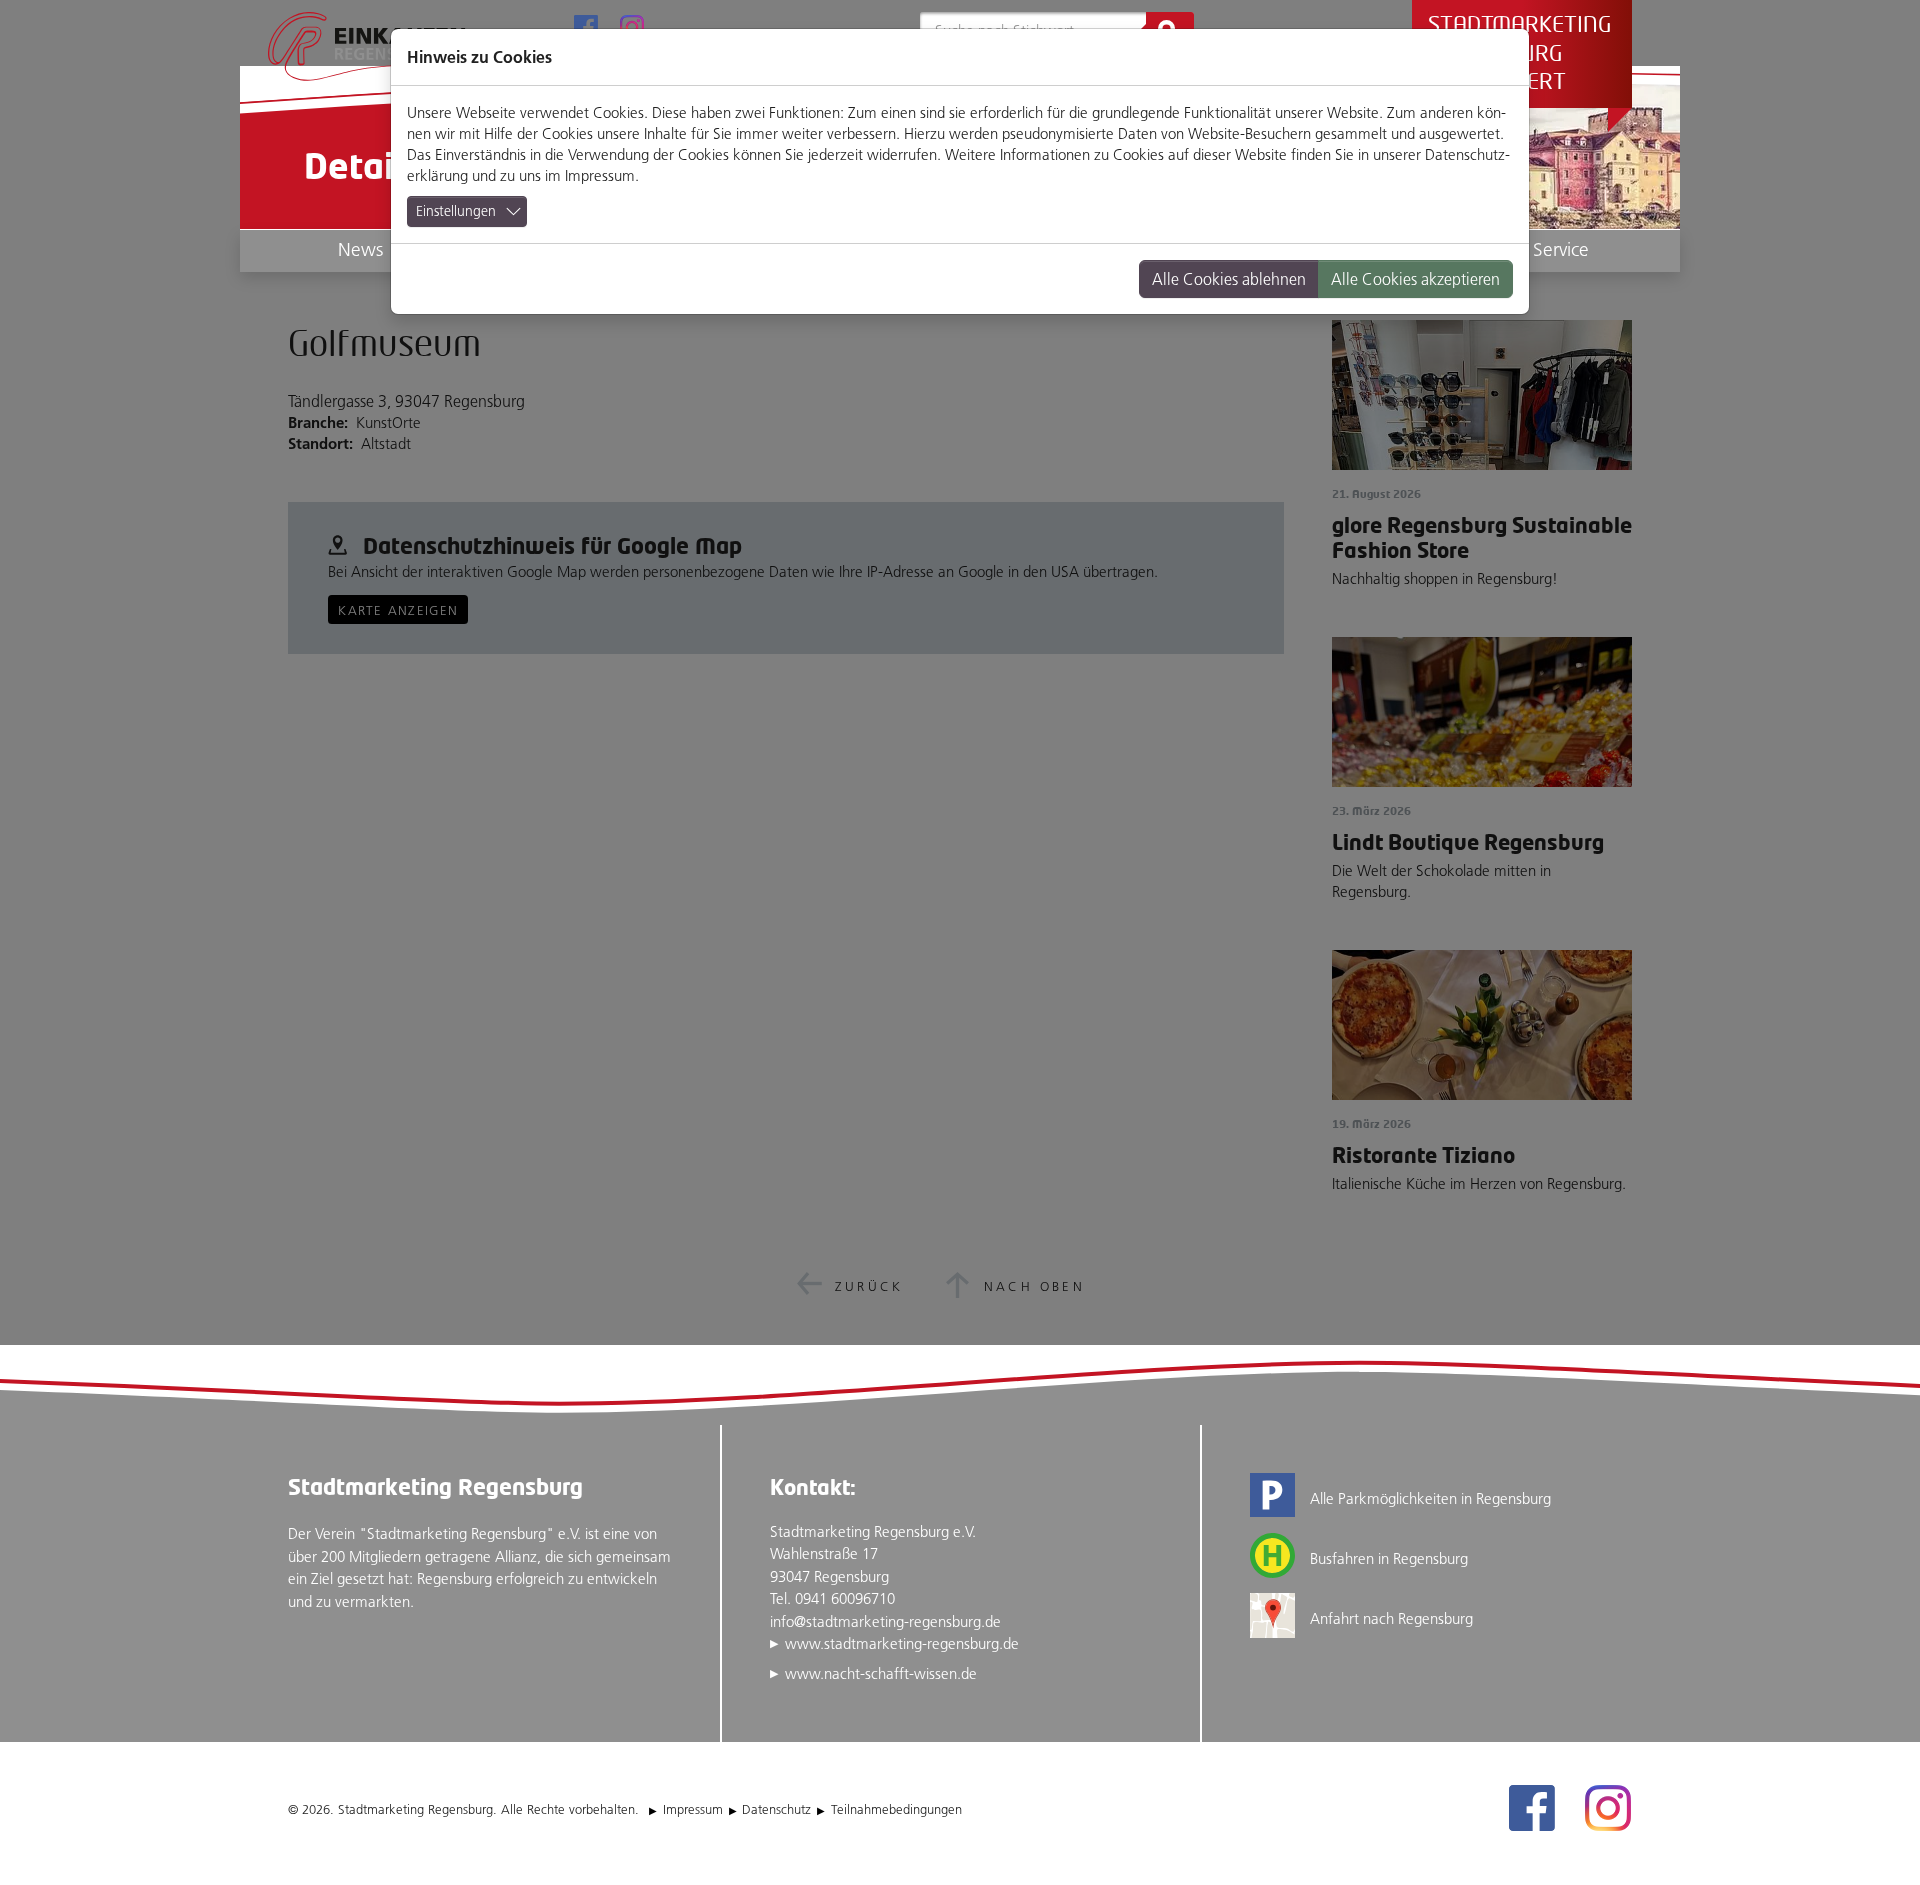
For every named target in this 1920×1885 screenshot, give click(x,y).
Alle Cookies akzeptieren (1415, 279)
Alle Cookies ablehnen (1229, 279)
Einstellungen (456, 211)
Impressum (600, 175)
